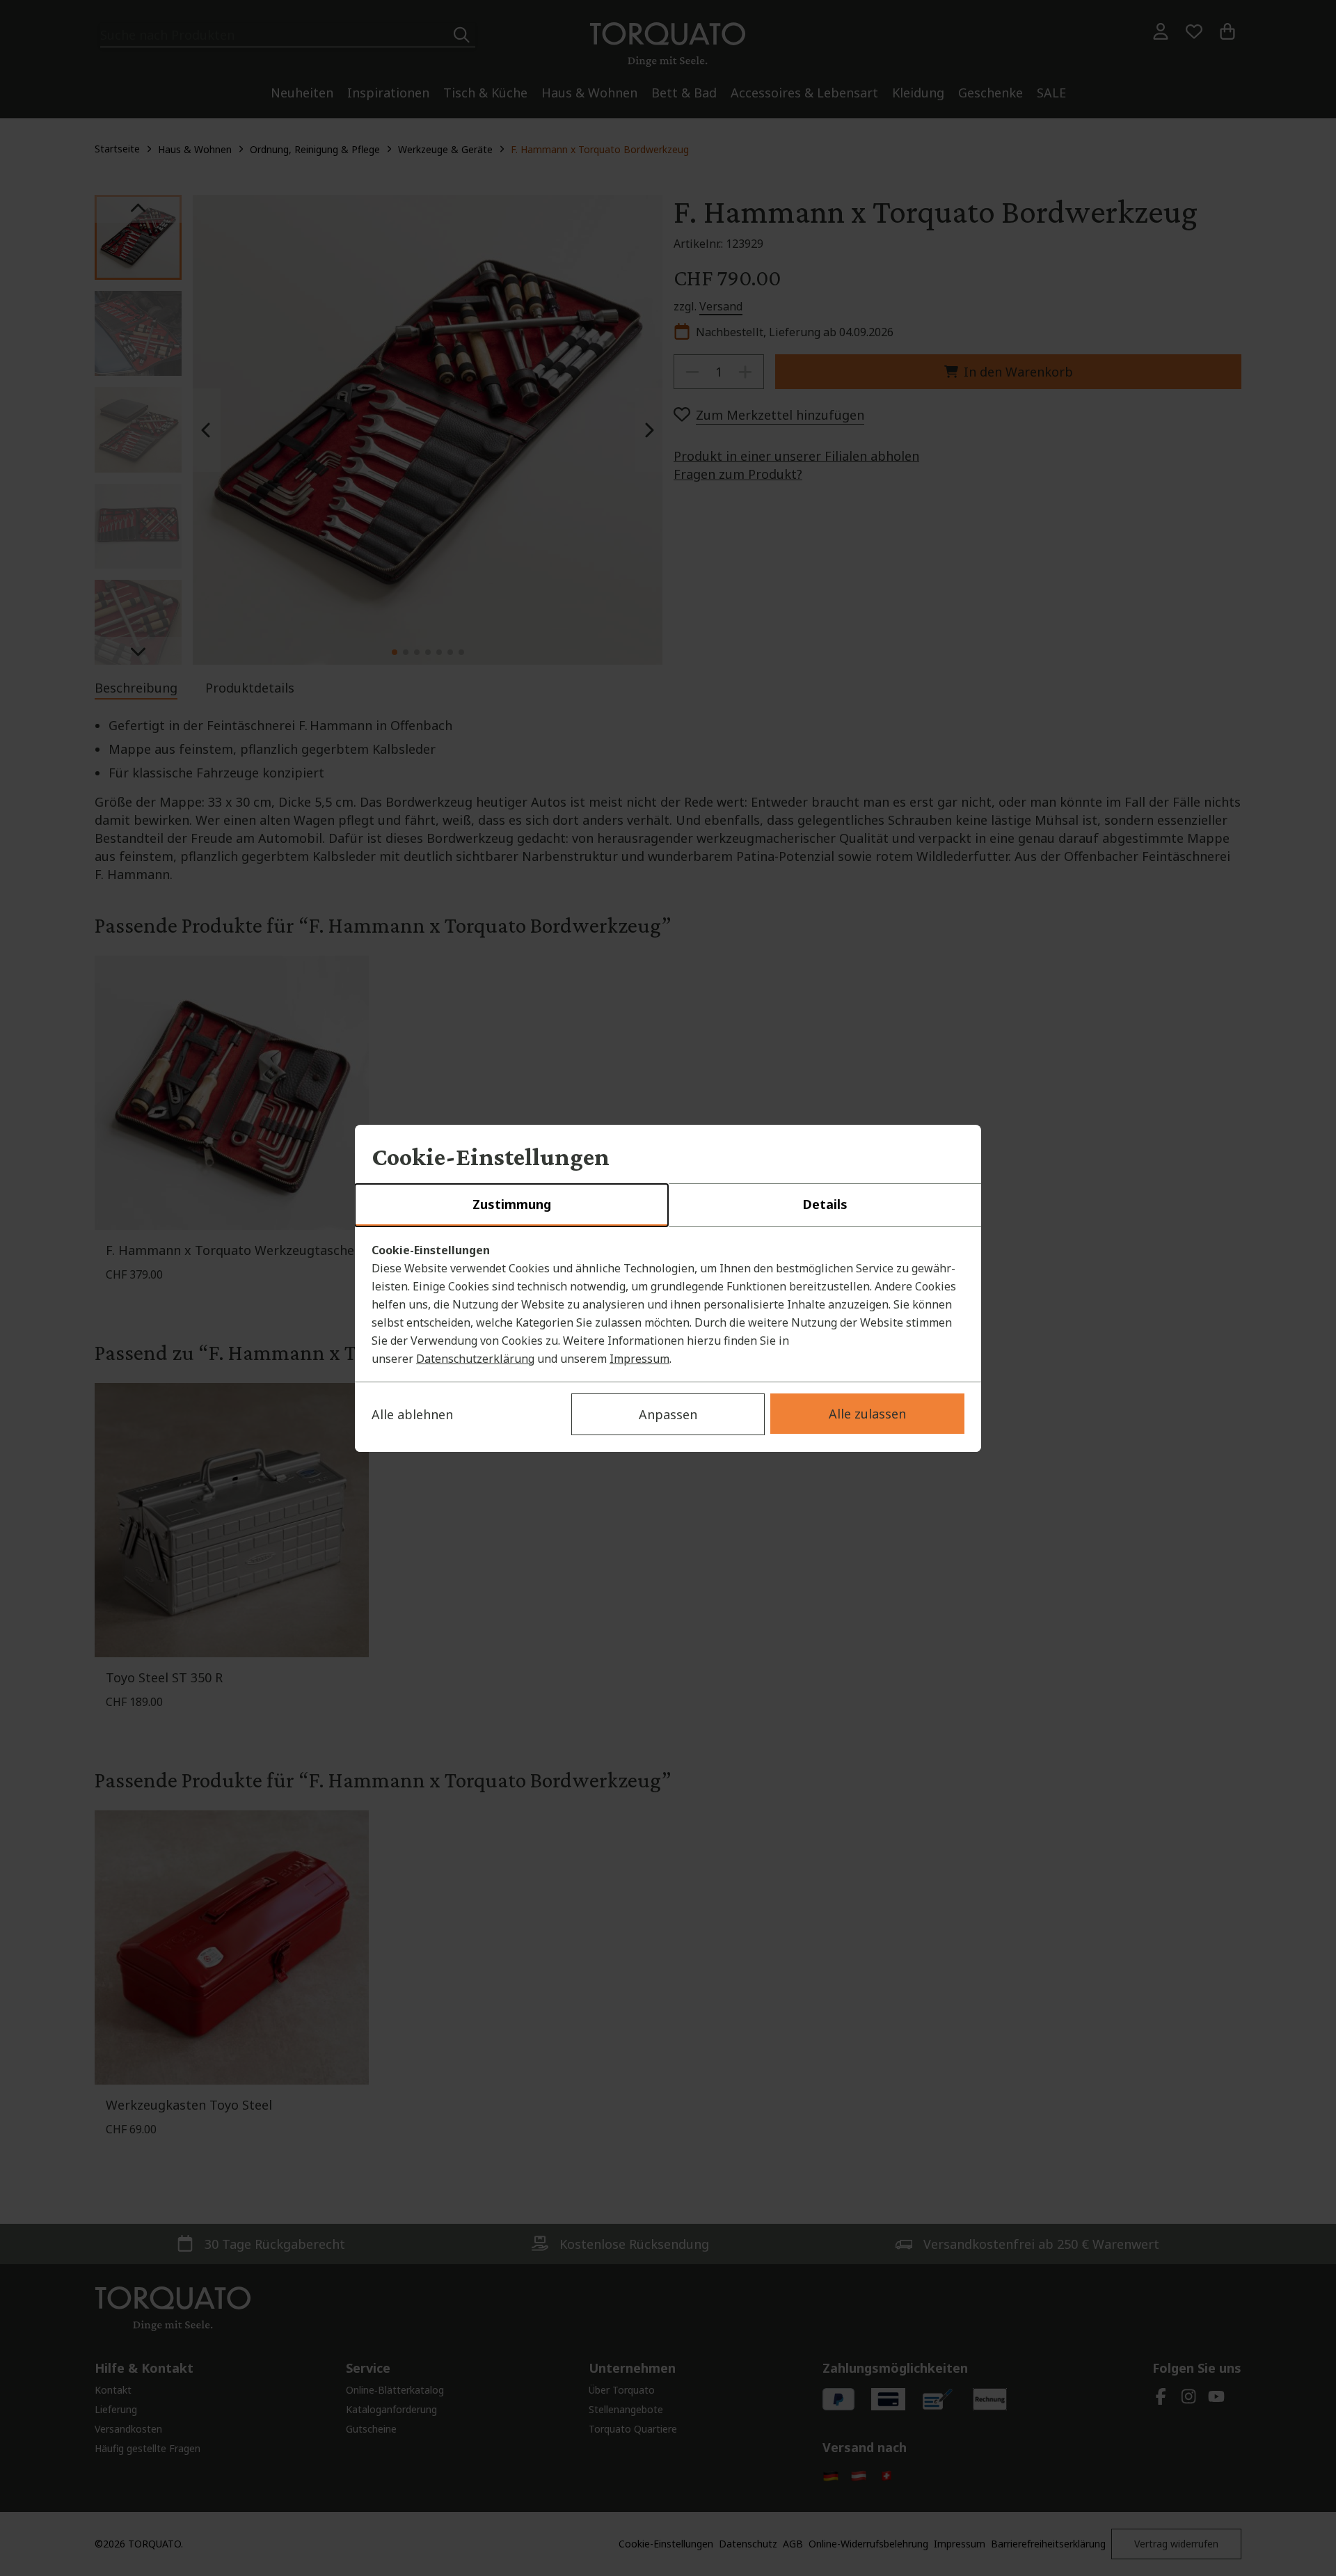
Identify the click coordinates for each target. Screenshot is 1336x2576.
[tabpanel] (668, 1304)
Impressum (639, 1359)
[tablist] (668, 1206)
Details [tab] (825, 1204)
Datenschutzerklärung (475, 1359)
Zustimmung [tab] (512, 1204)
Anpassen (668, 1414)
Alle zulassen (867, 1414)
